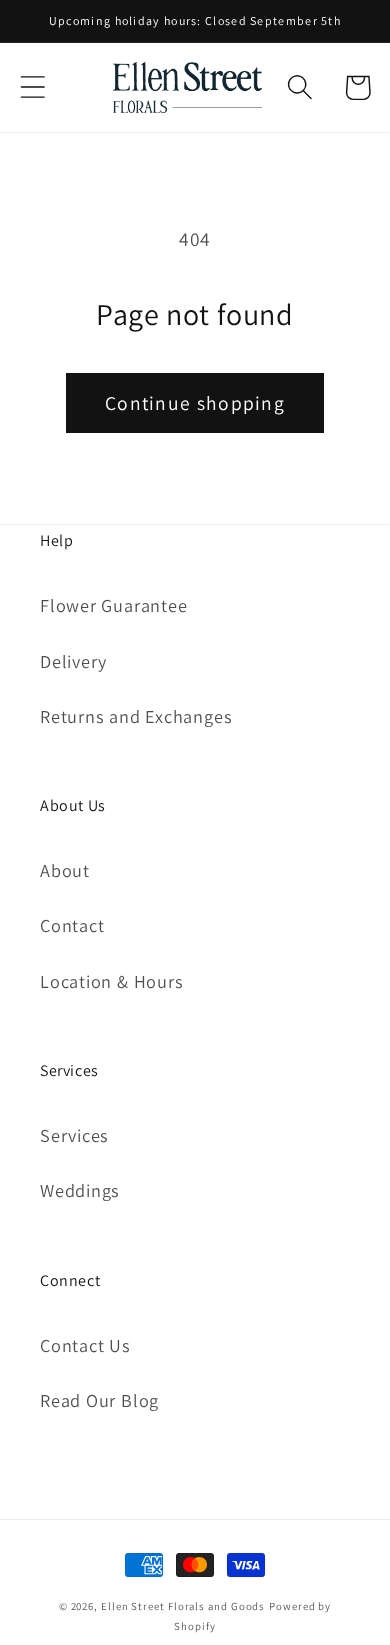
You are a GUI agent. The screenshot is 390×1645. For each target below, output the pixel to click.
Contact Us (85, 1345)
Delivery (73, 661)
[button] (32, 87)
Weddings (80, 1190)
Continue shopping (195, 403)
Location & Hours (111, 981)
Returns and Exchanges (136, 716)
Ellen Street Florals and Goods (183, 1606)
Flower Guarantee (113, 605)
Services (74, 1135)
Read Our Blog (99, 1400)
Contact (72, 925)
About (65, 870)
